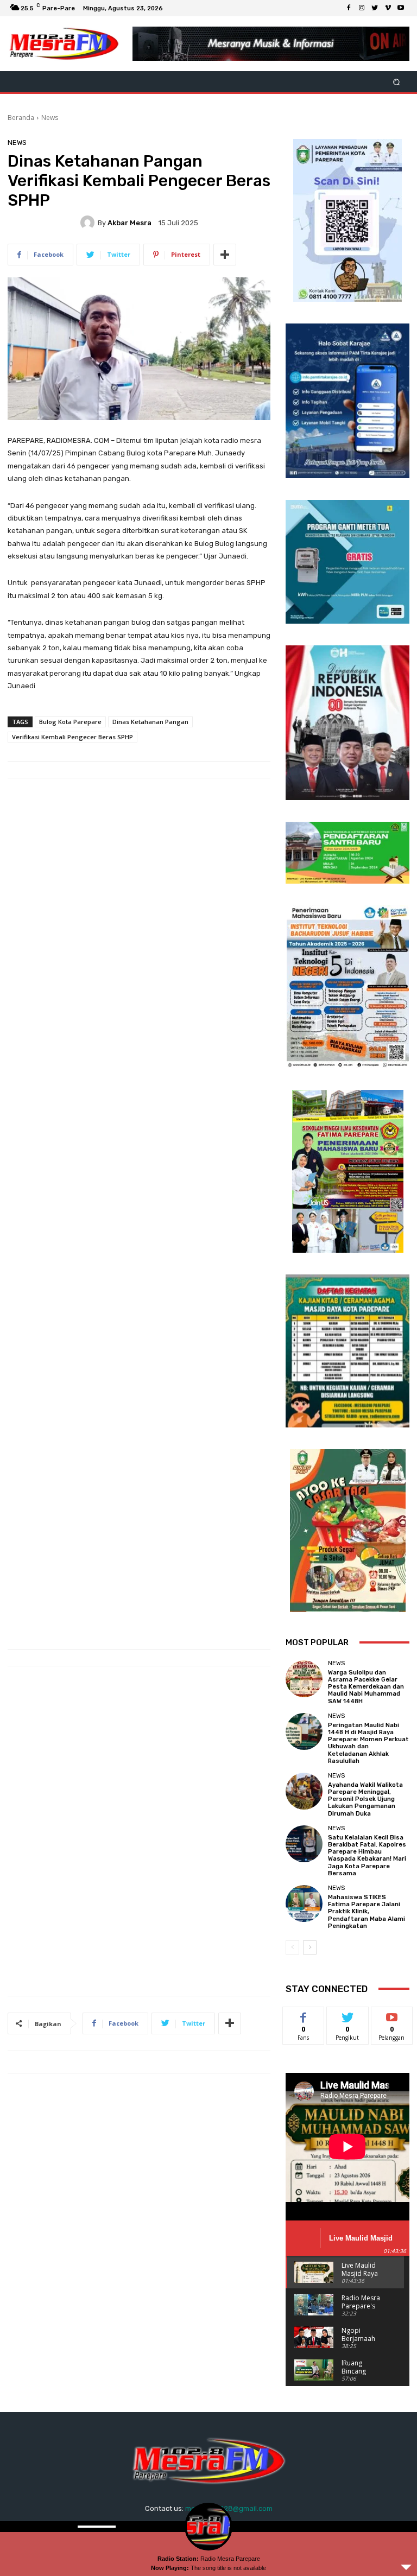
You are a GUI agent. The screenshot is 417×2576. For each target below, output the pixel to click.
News (50, 118)
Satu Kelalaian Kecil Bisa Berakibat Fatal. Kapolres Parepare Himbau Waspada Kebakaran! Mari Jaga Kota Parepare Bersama (367, 1855)
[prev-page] (292, 1947)
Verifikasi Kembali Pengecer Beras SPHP (72, 737)
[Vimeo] (388, 8)
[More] (225, 255)
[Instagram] (362, 8)
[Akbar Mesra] (89, 223)
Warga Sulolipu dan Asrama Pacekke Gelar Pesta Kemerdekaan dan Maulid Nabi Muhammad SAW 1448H (366, 1687)
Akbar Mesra (129, 223)
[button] (397, 82)
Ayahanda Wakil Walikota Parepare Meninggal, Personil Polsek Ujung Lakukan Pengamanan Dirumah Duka (365, 1799)
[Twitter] (375, 8)
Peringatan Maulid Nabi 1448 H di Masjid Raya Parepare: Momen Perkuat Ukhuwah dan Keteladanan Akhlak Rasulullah (368, 1743)
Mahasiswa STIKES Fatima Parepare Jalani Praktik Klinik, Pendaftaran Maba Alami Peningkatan (367, 1912)
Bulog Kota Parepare (70, 722)
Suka (304, 2015)
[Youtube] (401, 8)
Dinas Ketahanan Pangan (150, 722)
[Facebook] (349, 8)
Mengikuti (348, 2015)
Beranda (21, 118)
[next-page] (310, 1947)
